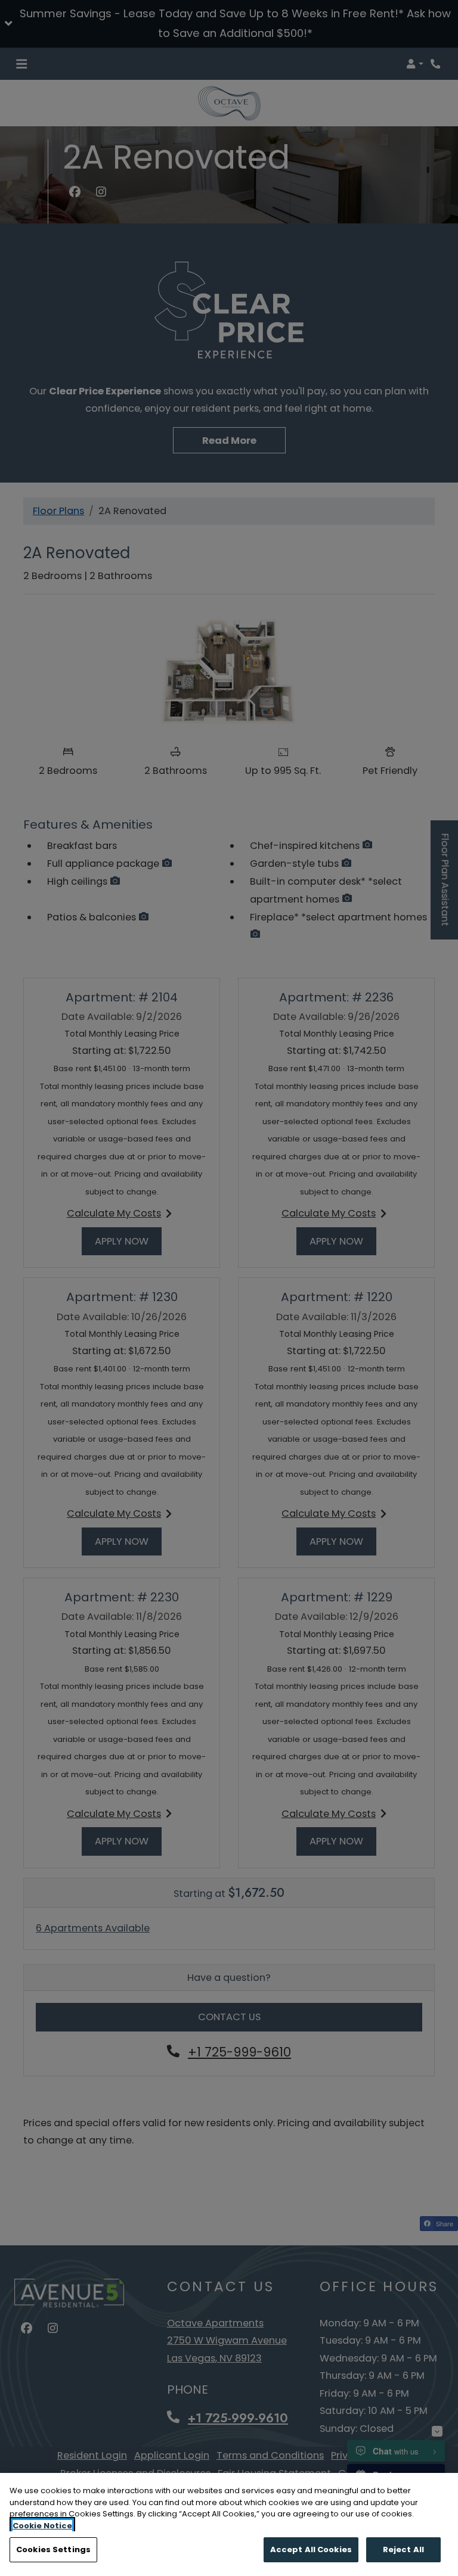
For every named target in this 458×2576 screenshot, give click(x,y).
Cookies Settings (53, 2549)
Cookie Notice (42, 2526)
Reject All (403, 2549)
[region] (229, 2524)
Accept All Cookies (311, 2549)
